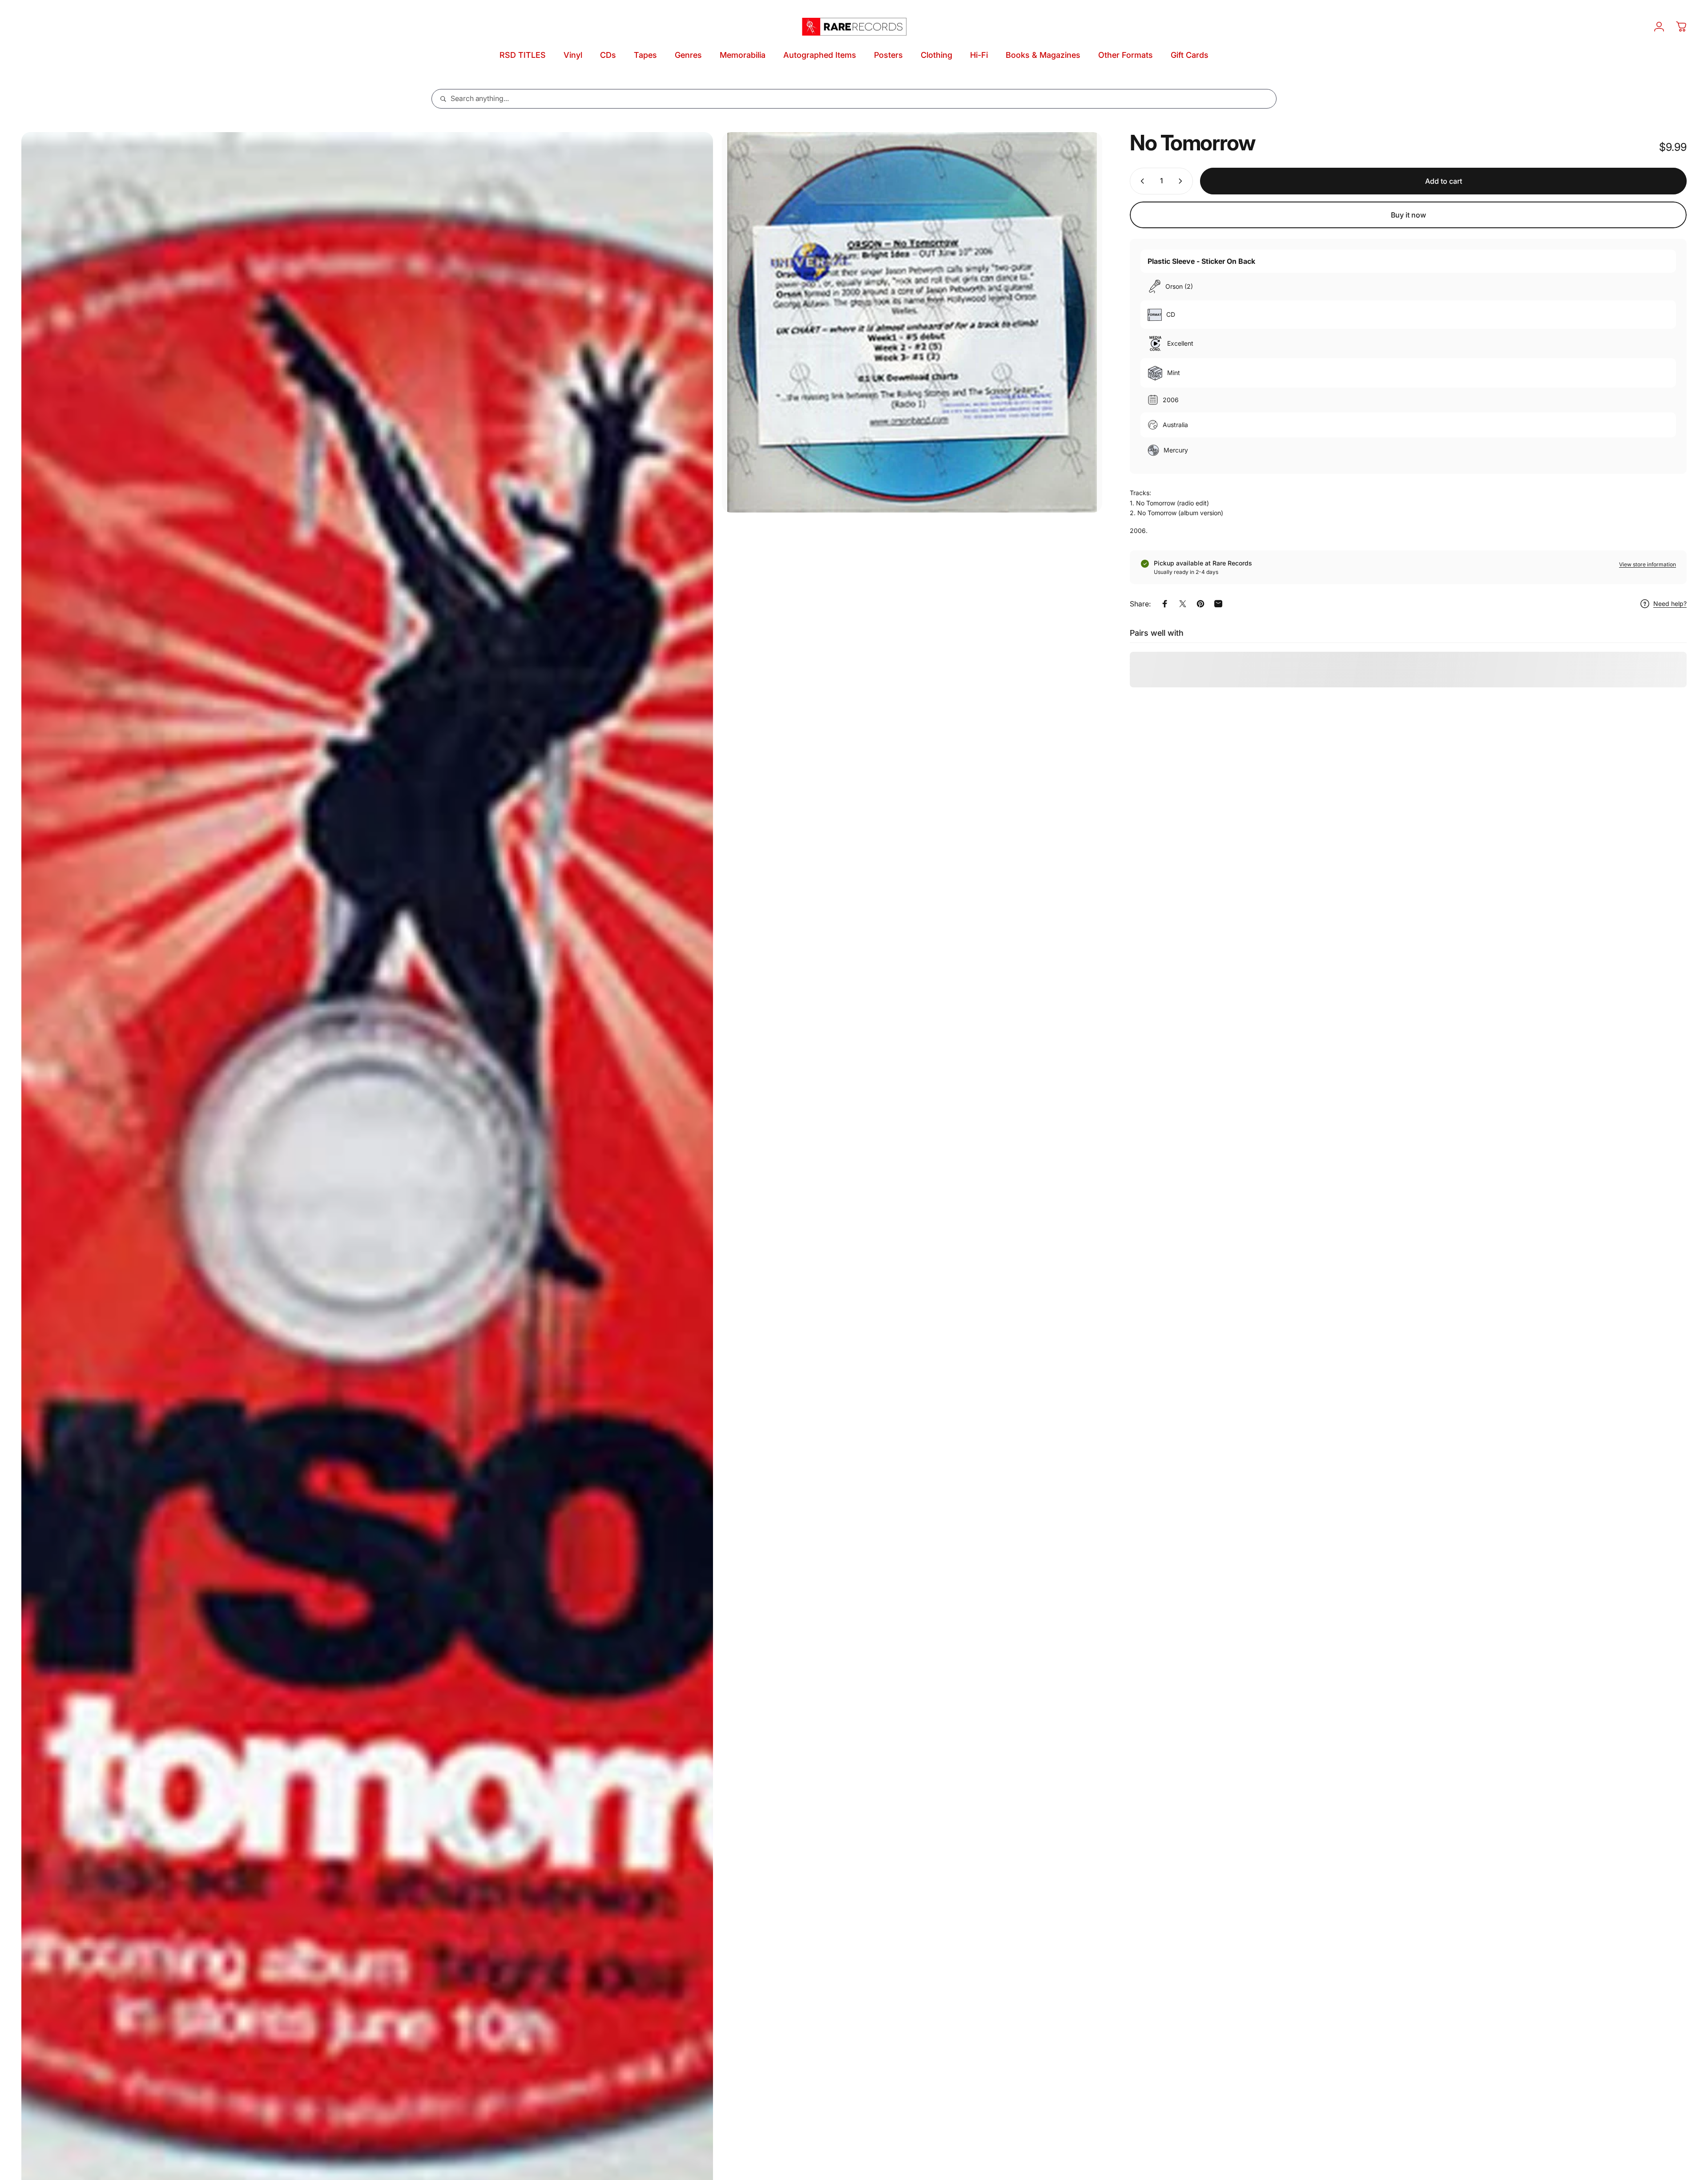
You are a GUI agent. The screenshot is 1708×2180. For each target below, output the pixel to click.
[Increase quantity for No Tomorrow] (1182, 181)
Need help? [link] (1670, 604)
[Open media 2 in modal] (912, 322)
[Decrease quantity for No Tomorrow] (1140, 181)
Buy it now (1408, 215)
